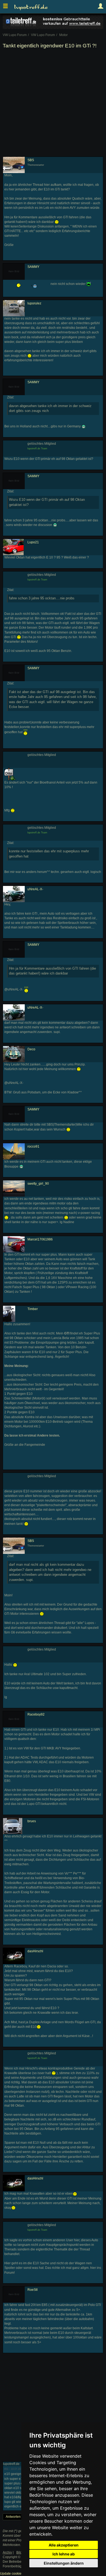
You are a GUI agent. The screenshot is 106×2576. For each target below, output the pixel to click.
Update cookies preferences (21, 2574)
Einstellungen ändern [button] (64, 2563)
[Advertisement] (53, 104)
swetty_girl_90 (38, 1184)
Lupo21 (33, 542)
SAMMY (33, 267)
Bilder (21, 2552)
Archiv (7, 2552)
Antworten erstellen (20, 2517)
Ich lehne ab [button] (64, 2554)
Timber (33, 1309)
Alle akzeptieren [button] (64, 2545)
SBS (31, 160)
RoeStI (32, 2290)
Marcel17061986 (40, 1239)
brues (32, 1821)
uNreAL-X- (35, 889)
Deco (31, 1049)
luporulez (34, 303)
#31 (6, 2469)
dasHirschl (35, 1951)
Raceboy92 (36, 1714)
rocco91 (33, 1146)
